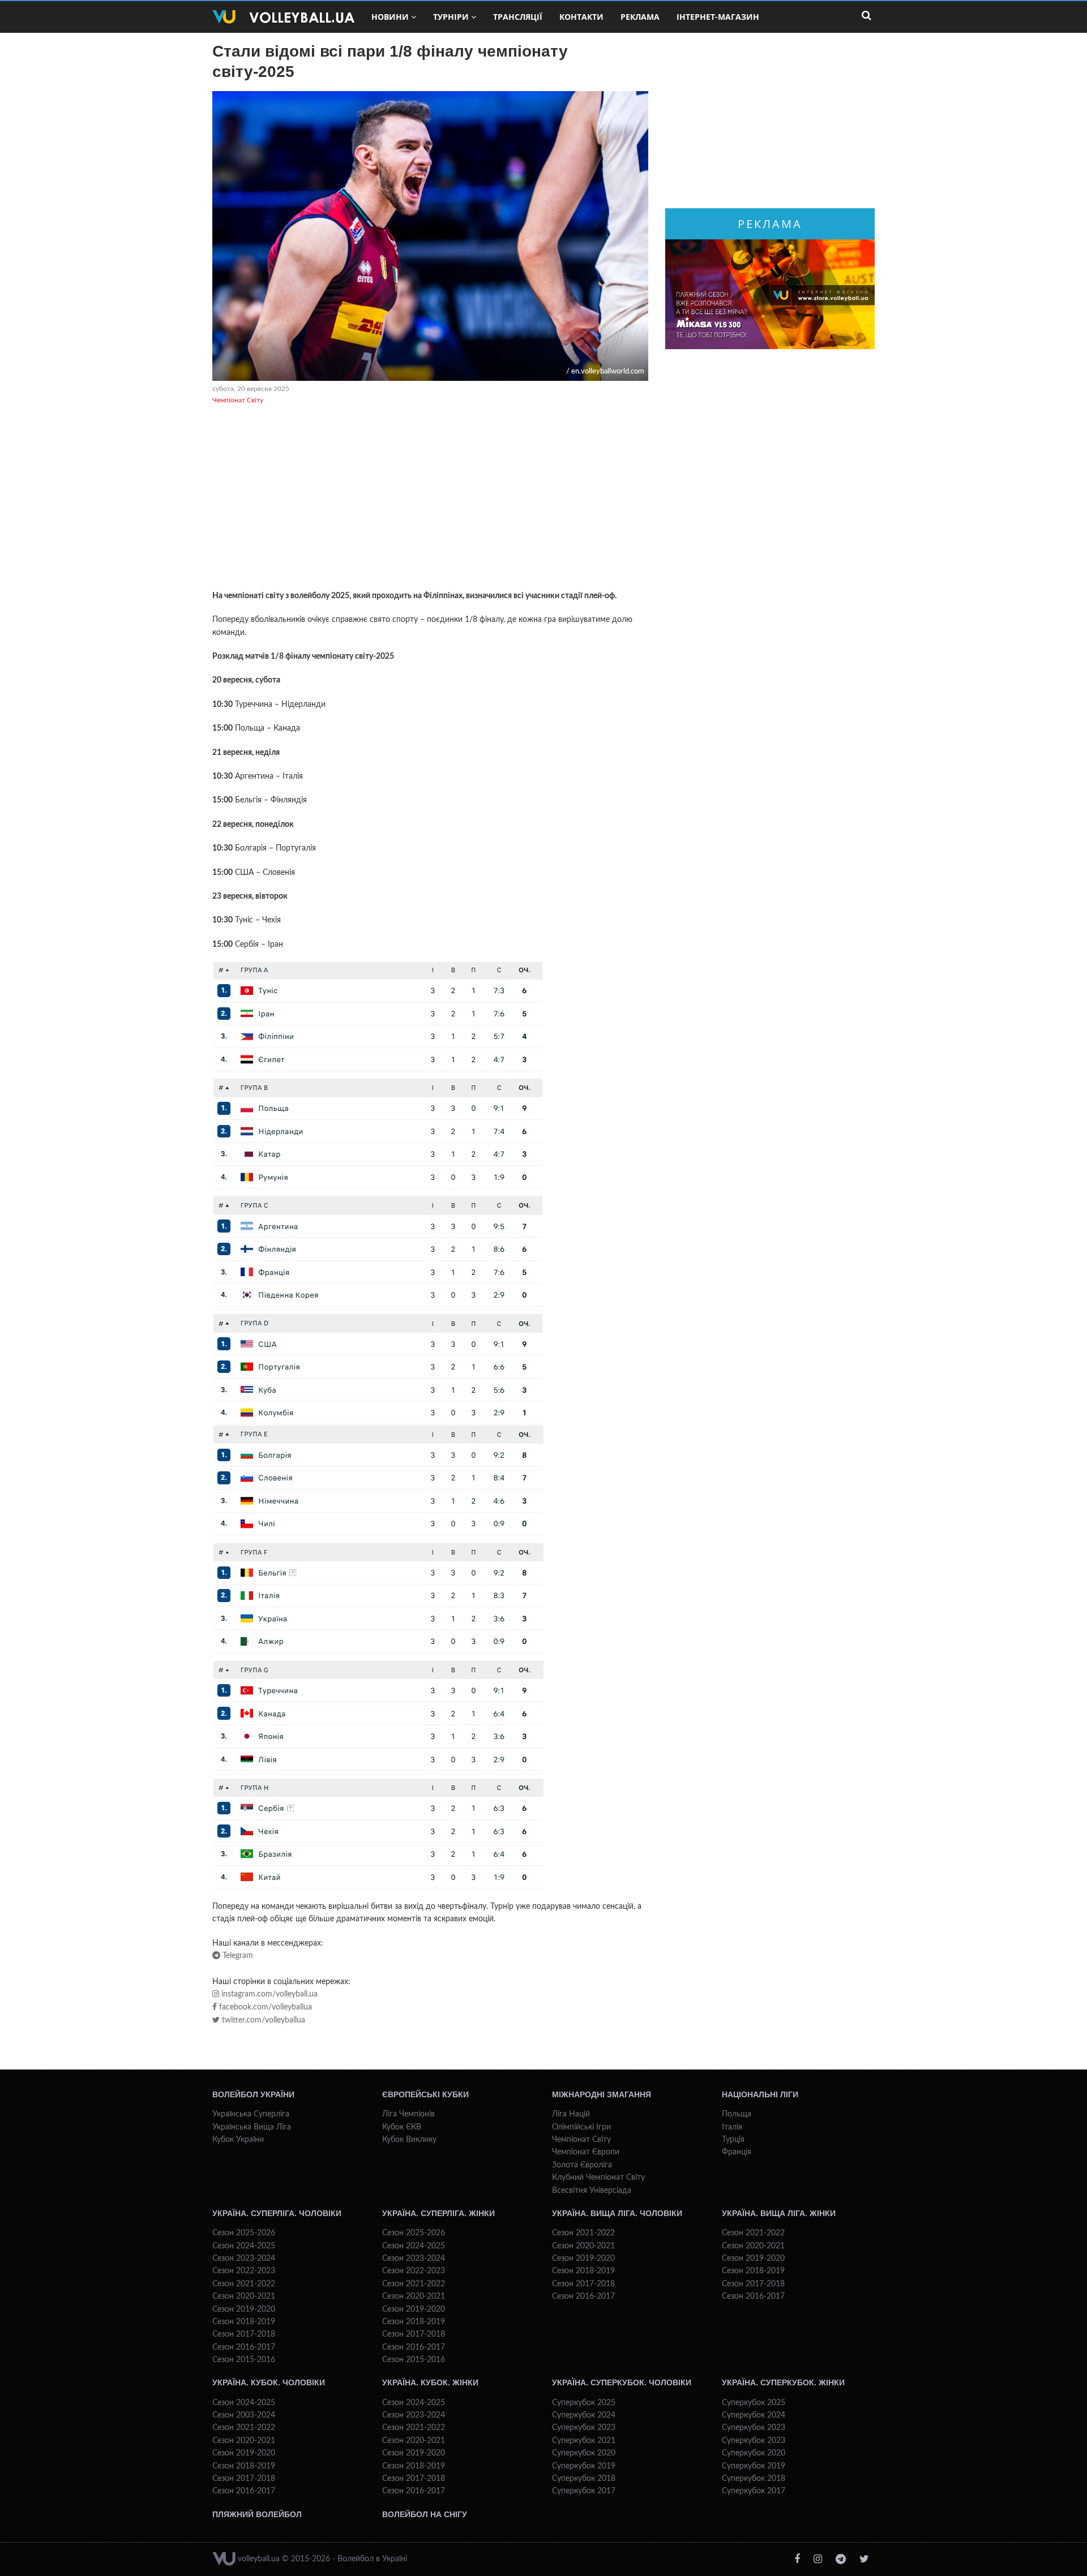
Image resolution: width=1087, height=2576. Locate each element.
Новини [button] (390, 17)
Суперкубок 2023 (584, 2428)
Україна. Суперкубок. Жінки (783, 2382)
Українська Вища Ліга (252, 2127)
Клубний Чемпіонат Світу (598, 2178)
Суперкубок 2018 (584, 2479)
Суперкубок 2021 (584, 2441)
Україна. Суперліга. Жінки (438, 2213)
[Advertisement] (430, 499)
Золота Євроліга (582, 2165)
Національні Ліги (760, 2094)
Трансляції (518, 17)
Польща (737, 2114)
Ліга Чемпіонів (408, 2114)
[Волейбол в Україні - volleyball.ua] (283, 17)
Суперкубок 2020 (584, 2453)
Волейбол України (253, 2094)
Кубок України (238, 2140)
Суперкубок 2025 (584, 2403)
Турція (733, 2140)
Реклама (640, 17)
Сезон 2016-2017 (244, 2347)
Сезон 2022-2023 (244, 2271)
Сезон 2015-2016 (244, 2360)
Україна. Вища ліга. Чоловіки (617, 2213)
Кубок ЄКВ (402, 2127)
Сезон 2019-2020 (244, 2309)
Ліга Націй (571, 2114)
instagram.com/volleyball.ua (268, 1994)
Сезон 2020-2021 (244, 2296)
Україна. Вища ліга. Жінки (779, 2213)
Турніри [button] (451, 17)
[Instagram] (818, 2559)
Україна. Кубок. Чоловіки (269, 2382)
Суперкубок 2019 (584, 2466)
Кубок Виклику (409, 2140)
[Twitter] (864, 2559)
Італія (732, 2127)
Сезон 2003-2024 (244, 2415)
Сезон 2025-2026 (244, 2233)
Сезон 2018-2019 (244, 2322)
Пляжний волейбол (257, 2514)
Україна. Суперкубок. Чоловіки (622, 2382)
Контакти (581, 17)
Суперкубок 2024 (584, 2415)
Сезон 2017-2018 (244, 2334)
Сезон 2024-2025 (244, 2246)
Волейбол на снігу (425, 2514)
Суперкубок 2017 (584, 2491)
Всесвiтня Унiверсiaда (592, 2191)
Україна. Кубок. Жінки (430, 2382)
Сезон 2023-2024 (244, 2259)
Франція (737, 2152)
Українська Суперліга (251, 2114)
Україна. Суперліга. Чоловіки (277, 2213)
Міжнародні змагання (602, 2094)
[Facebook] (797, 2559)
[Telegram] (841, 2559)
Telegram (237, 1956)
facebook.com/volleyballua (264, 2007)
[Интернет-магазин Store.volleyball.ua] (770, 294)
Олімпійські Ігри (581, 2127)
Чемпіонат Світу (238, 400)
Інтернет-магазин (718, 17)
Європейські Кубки (425, 2094)
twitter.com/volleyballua (262, 2020)
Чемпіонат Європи (586, 2152)
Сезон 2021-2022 (244, 2284)
